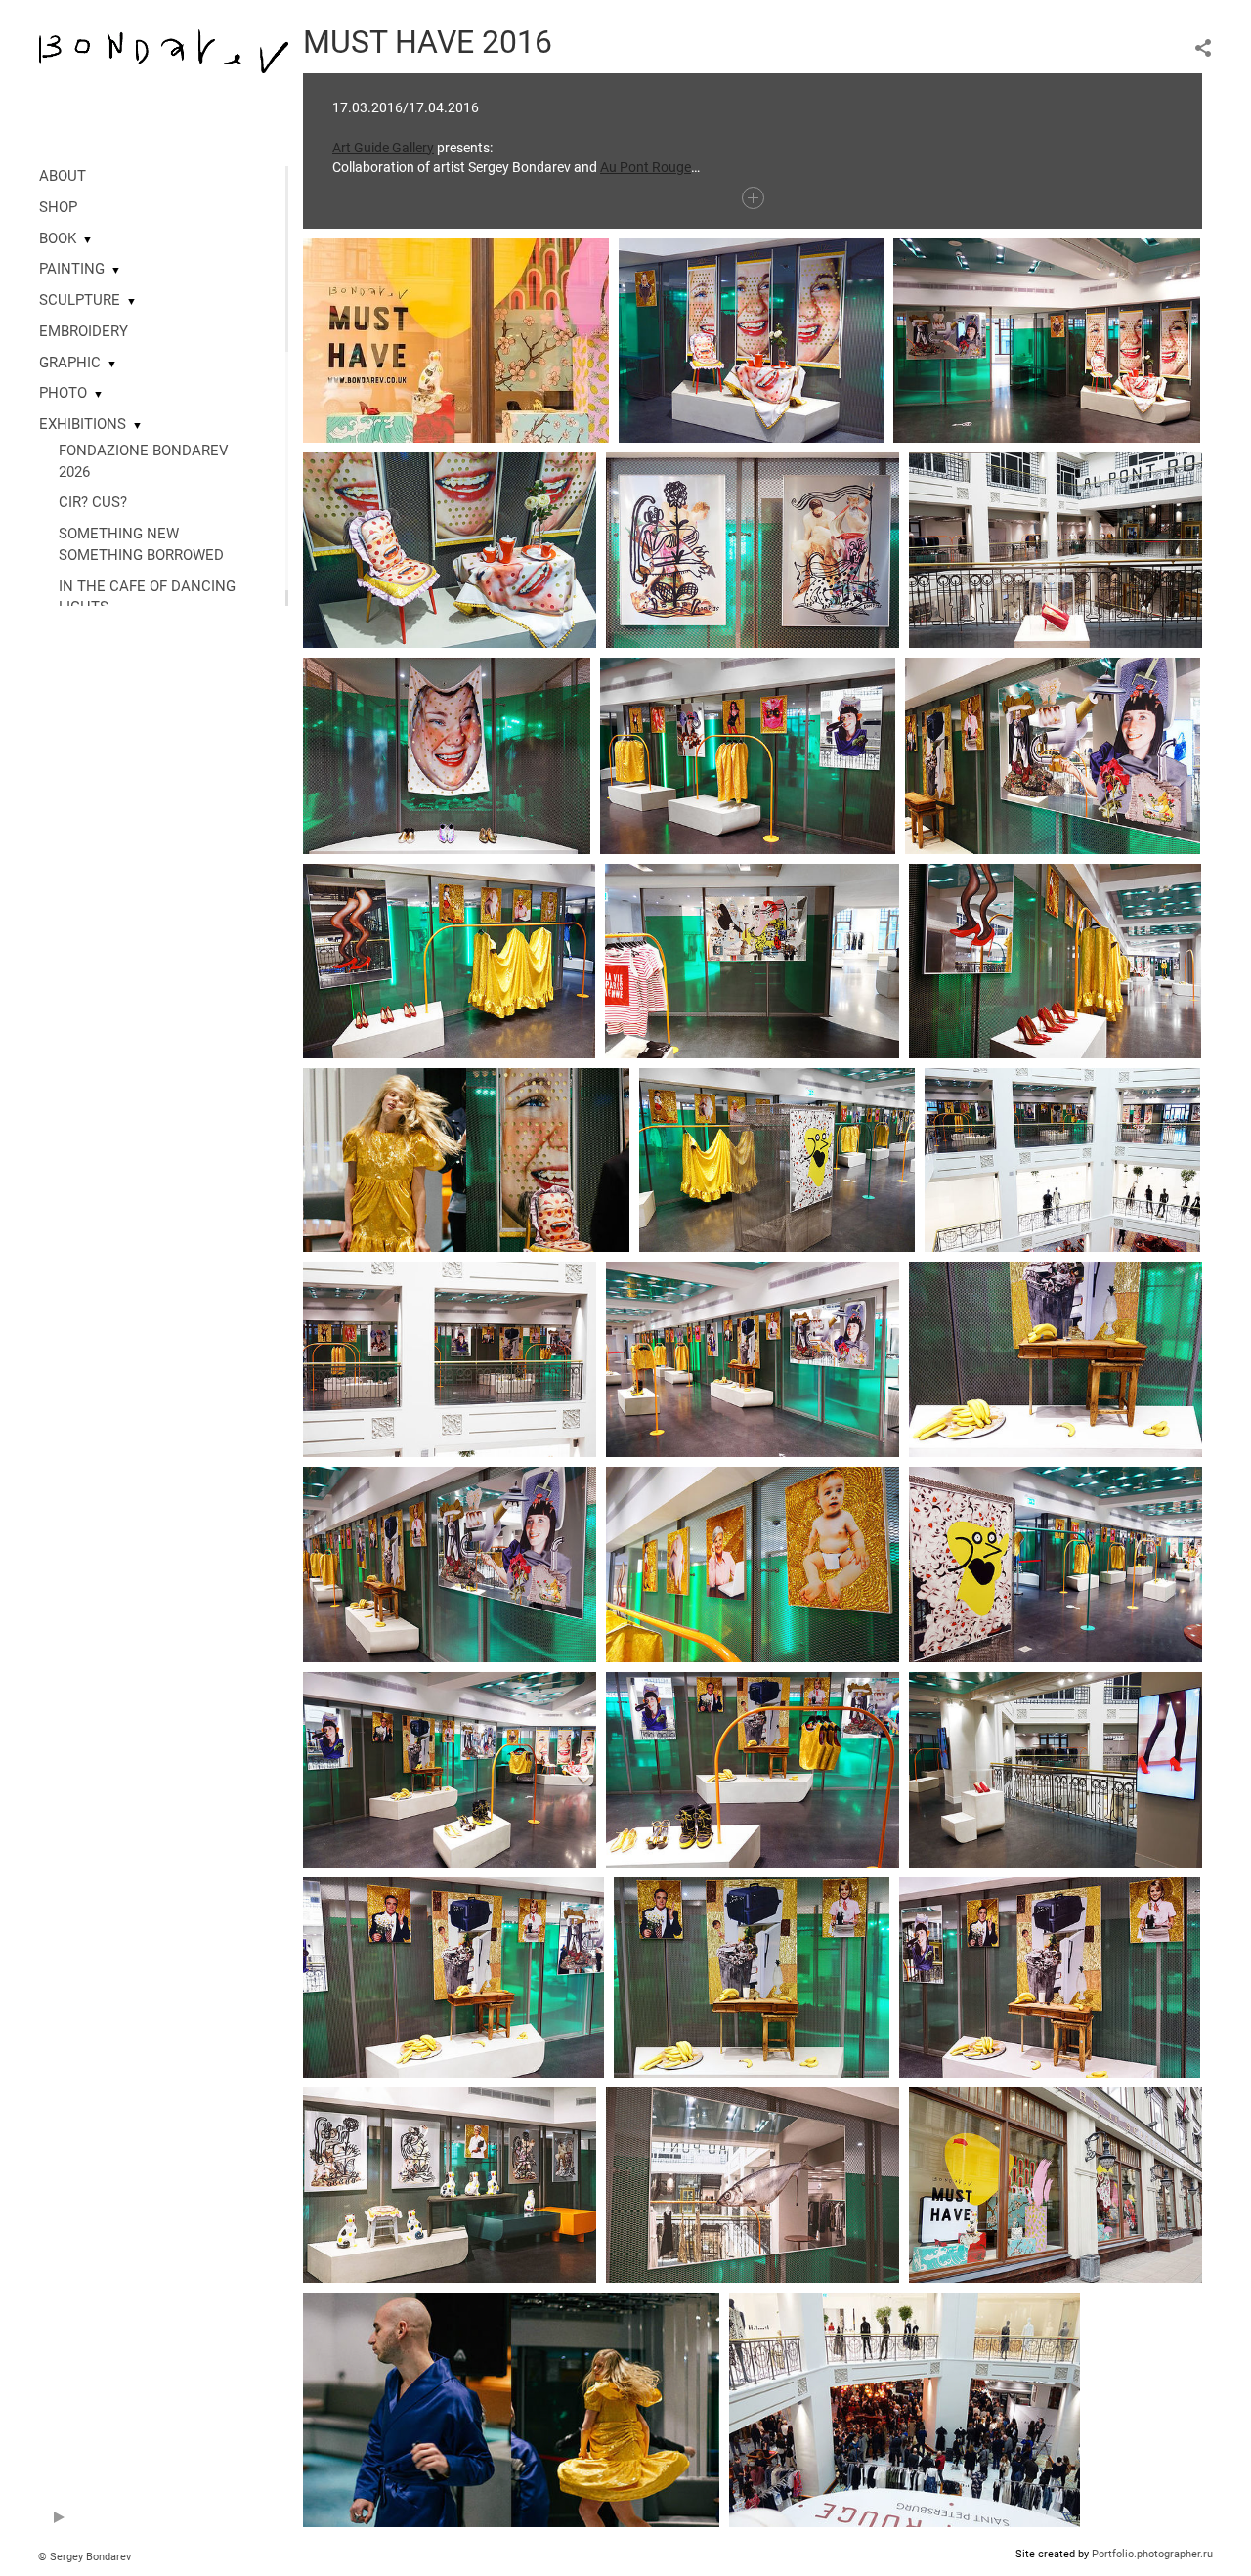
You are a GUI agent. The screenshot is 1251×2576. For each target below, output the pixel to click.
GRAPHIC (70, 363)
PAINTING (72, 269)
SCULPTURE (80, 300)
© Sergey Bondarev (85, 2557)
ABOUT (63, 176)
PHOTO (63, 393)
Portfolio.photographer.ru (1152, 2554)
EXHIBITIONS (83, 424)
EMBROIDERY (84, 331)
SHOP (58, 207)
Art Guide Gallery (383, 148)
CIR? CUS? (93, 502)
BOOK (58, 238)
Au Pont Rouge (646, 167)
